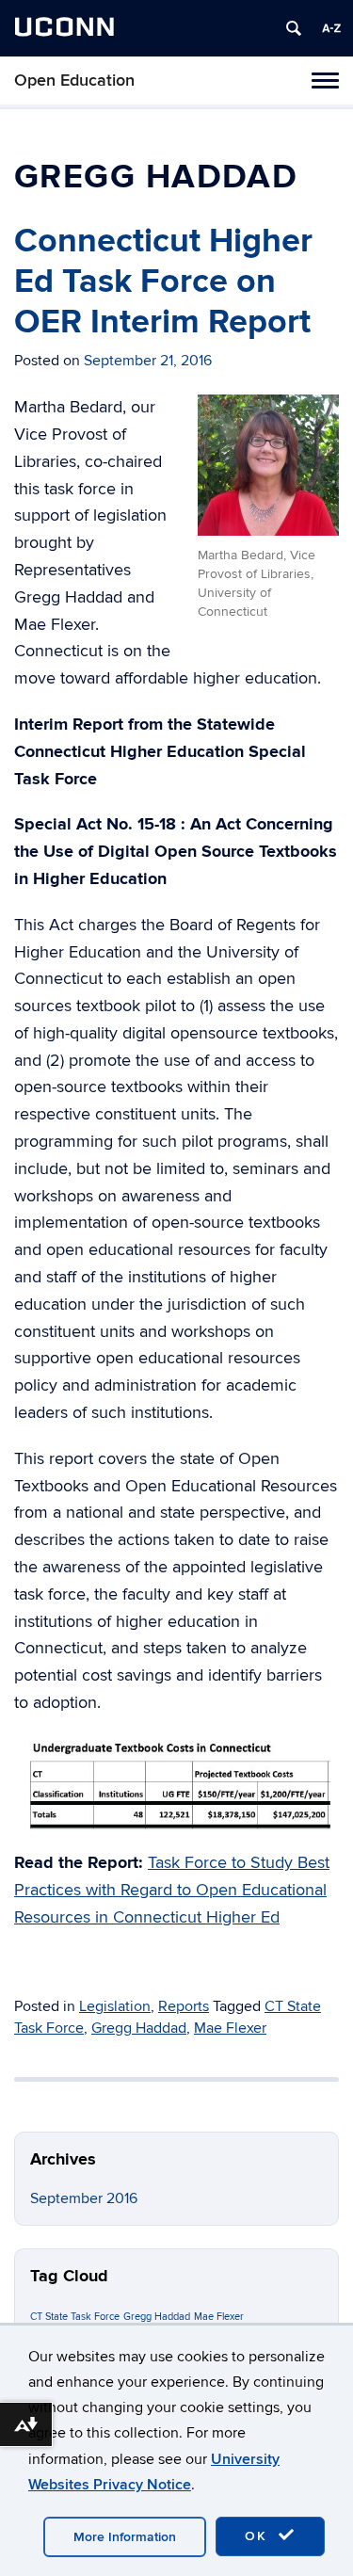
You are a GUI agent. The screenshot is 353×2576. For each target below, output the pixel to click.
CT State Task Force (75, 2317)
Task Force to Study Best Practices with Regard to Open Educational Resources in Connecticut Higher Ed (172, 1890)
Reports (184, 2006)
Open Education (74, 80)
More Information (125, 2537)
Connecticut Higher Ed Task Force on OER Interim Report (163, 282)
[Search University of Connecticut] (294, 28)
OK (259, 2536)
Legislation (115, 2006)
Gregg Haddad (139, 2028)
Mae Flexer (230, 2028)
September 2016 (84, 2198)
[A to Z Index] (331, 28)
